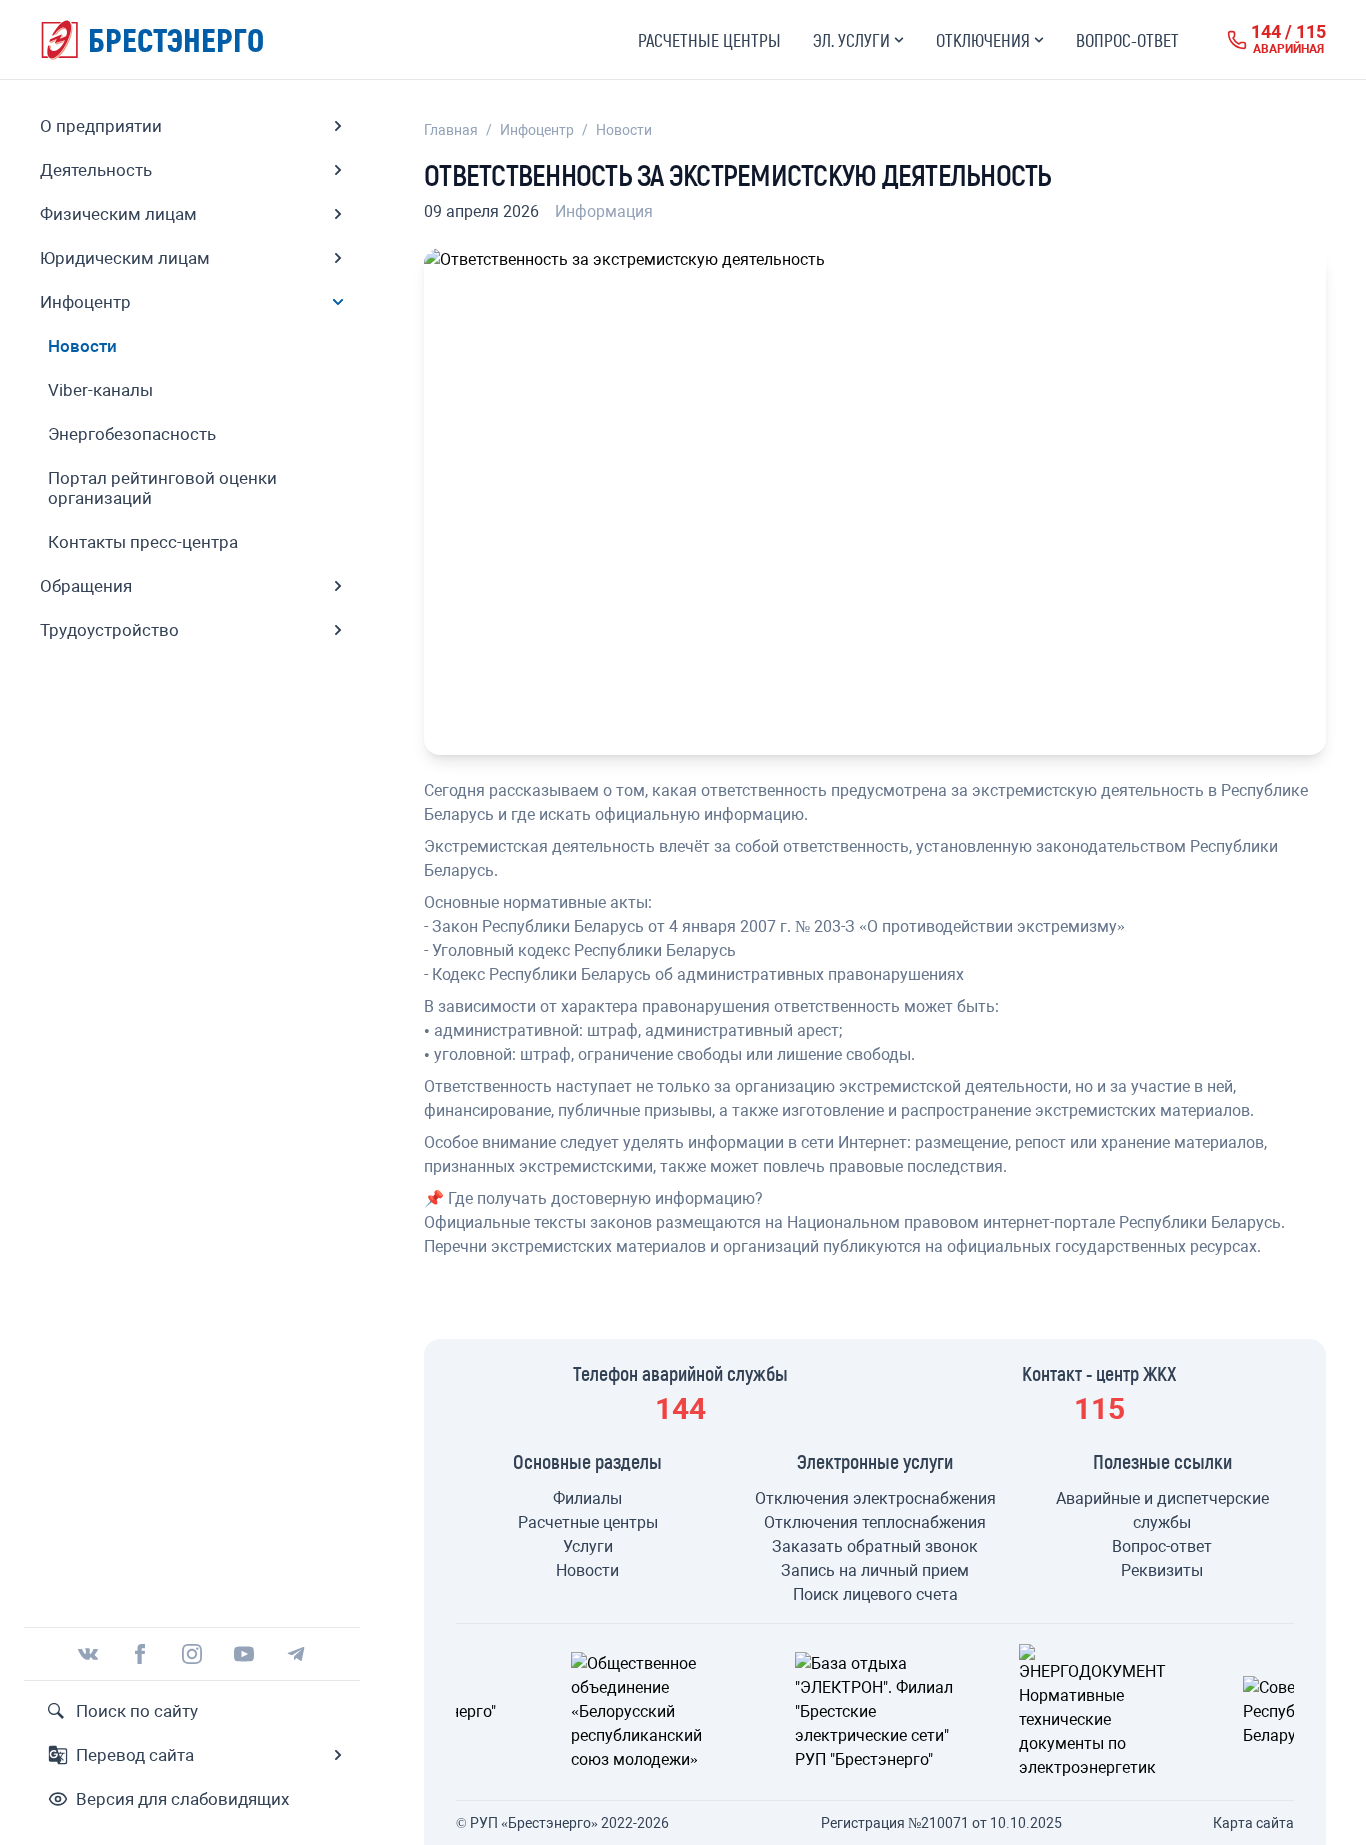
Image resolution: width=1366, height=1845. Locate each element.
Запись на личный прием (875, 1570)
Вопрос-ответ (1127, 40)
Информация (604, 211)
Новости (624, 130)
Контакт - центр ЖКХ (1099, 1373)
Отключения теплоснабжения (875, 1522)
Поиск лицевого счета (875, 1594)
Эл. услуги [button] (851, 40)
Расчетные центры (709, 40)
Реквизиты (1162, 1570)
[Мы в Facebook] (140, 1654)
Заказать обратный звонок (875, 1546)
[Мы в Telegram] (296, 1654)
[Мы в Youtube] (244, 1654)
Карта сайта (1253, 1823)
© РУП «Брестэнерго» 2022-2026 (562, 1823)
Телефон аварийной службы (680, 1373)
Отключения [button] (983, 40)
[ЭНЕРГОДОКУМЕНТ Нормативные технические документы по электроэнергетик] (880, 1712)
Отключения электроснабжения (875, 1498)
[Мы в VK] (88, 1654)
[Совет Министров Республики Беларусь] (1104, 1712)
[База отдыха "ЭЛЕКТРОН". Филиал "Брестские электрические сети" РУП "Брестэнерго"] (656, 1712)
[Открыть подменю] (338, 126)
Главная (451, 130)
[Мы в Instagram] (192, 1654)
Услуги (588, 1546)
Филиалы (587, 1498)
